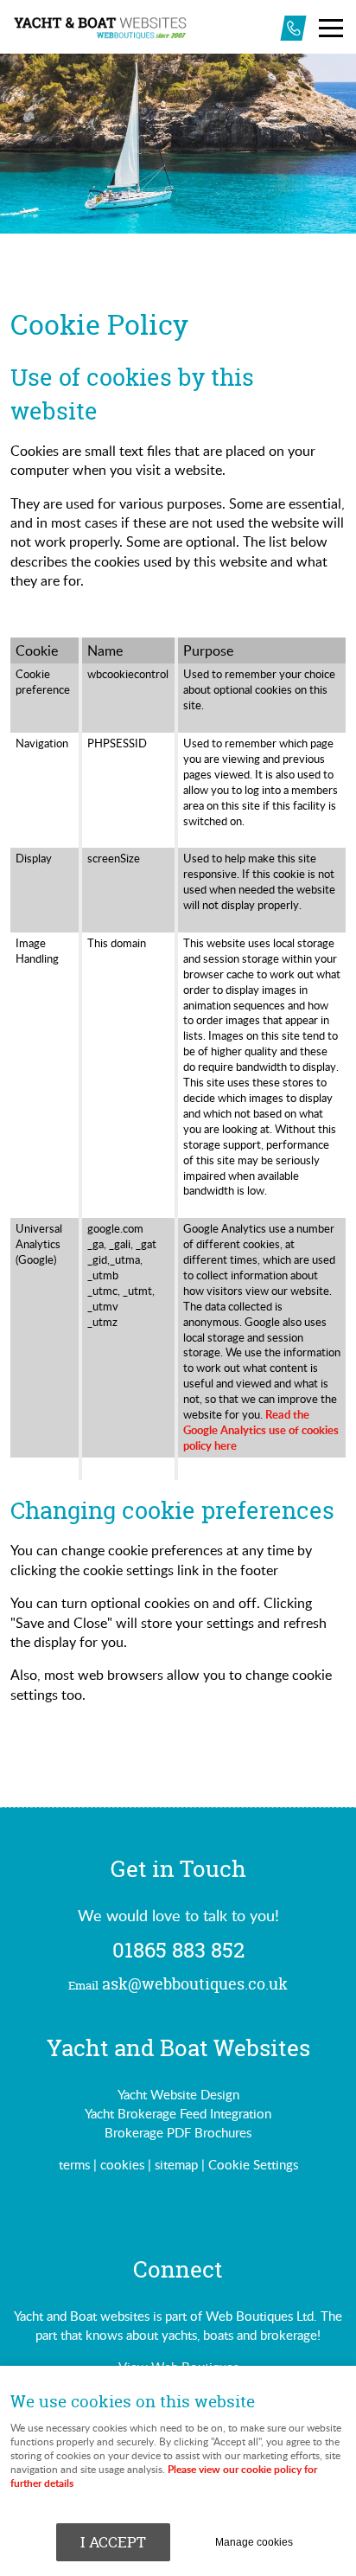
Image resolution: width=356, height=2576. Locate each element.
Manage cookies (254, 2542)
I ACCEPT (113, 2542)
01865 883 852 (178, 1951)
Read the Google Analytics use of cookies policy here (261, 1430)
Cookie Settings (253, 2164)
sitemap (176, 2164)
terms (74, 2164)
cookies (122, 2164)
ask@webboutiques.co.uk (178, 1985)
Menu (330, 28)
